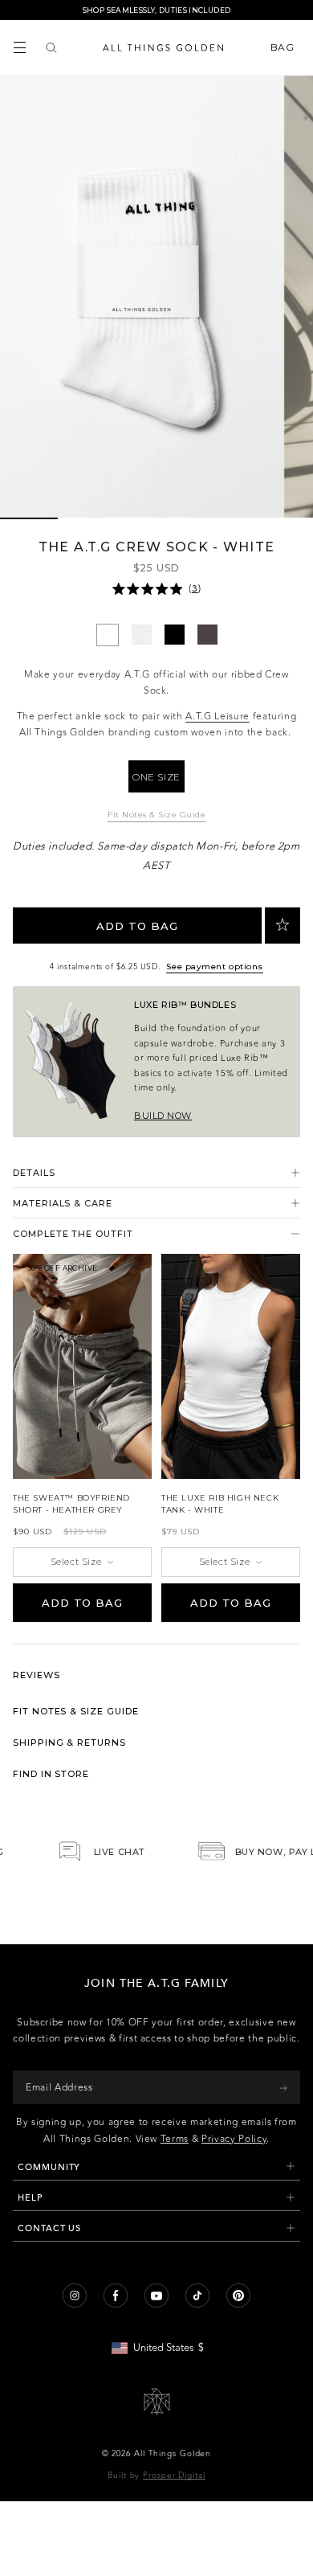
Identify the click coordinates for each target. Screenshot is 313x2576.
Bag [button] (284, 47)
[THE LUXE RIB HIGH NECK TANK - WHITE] (231, 1366)
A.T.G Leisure (217, 716)
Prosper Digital (174, 2476)
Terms (175, 2139)
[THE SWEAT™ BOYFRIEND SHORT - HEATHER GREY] (82, 1366)
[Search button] (51, 47)
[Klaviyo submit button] (283, 2087)
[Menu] (20, 47)
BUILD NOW (163, 1116)
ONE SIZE (156, 777)
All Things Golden (173, 2454)
